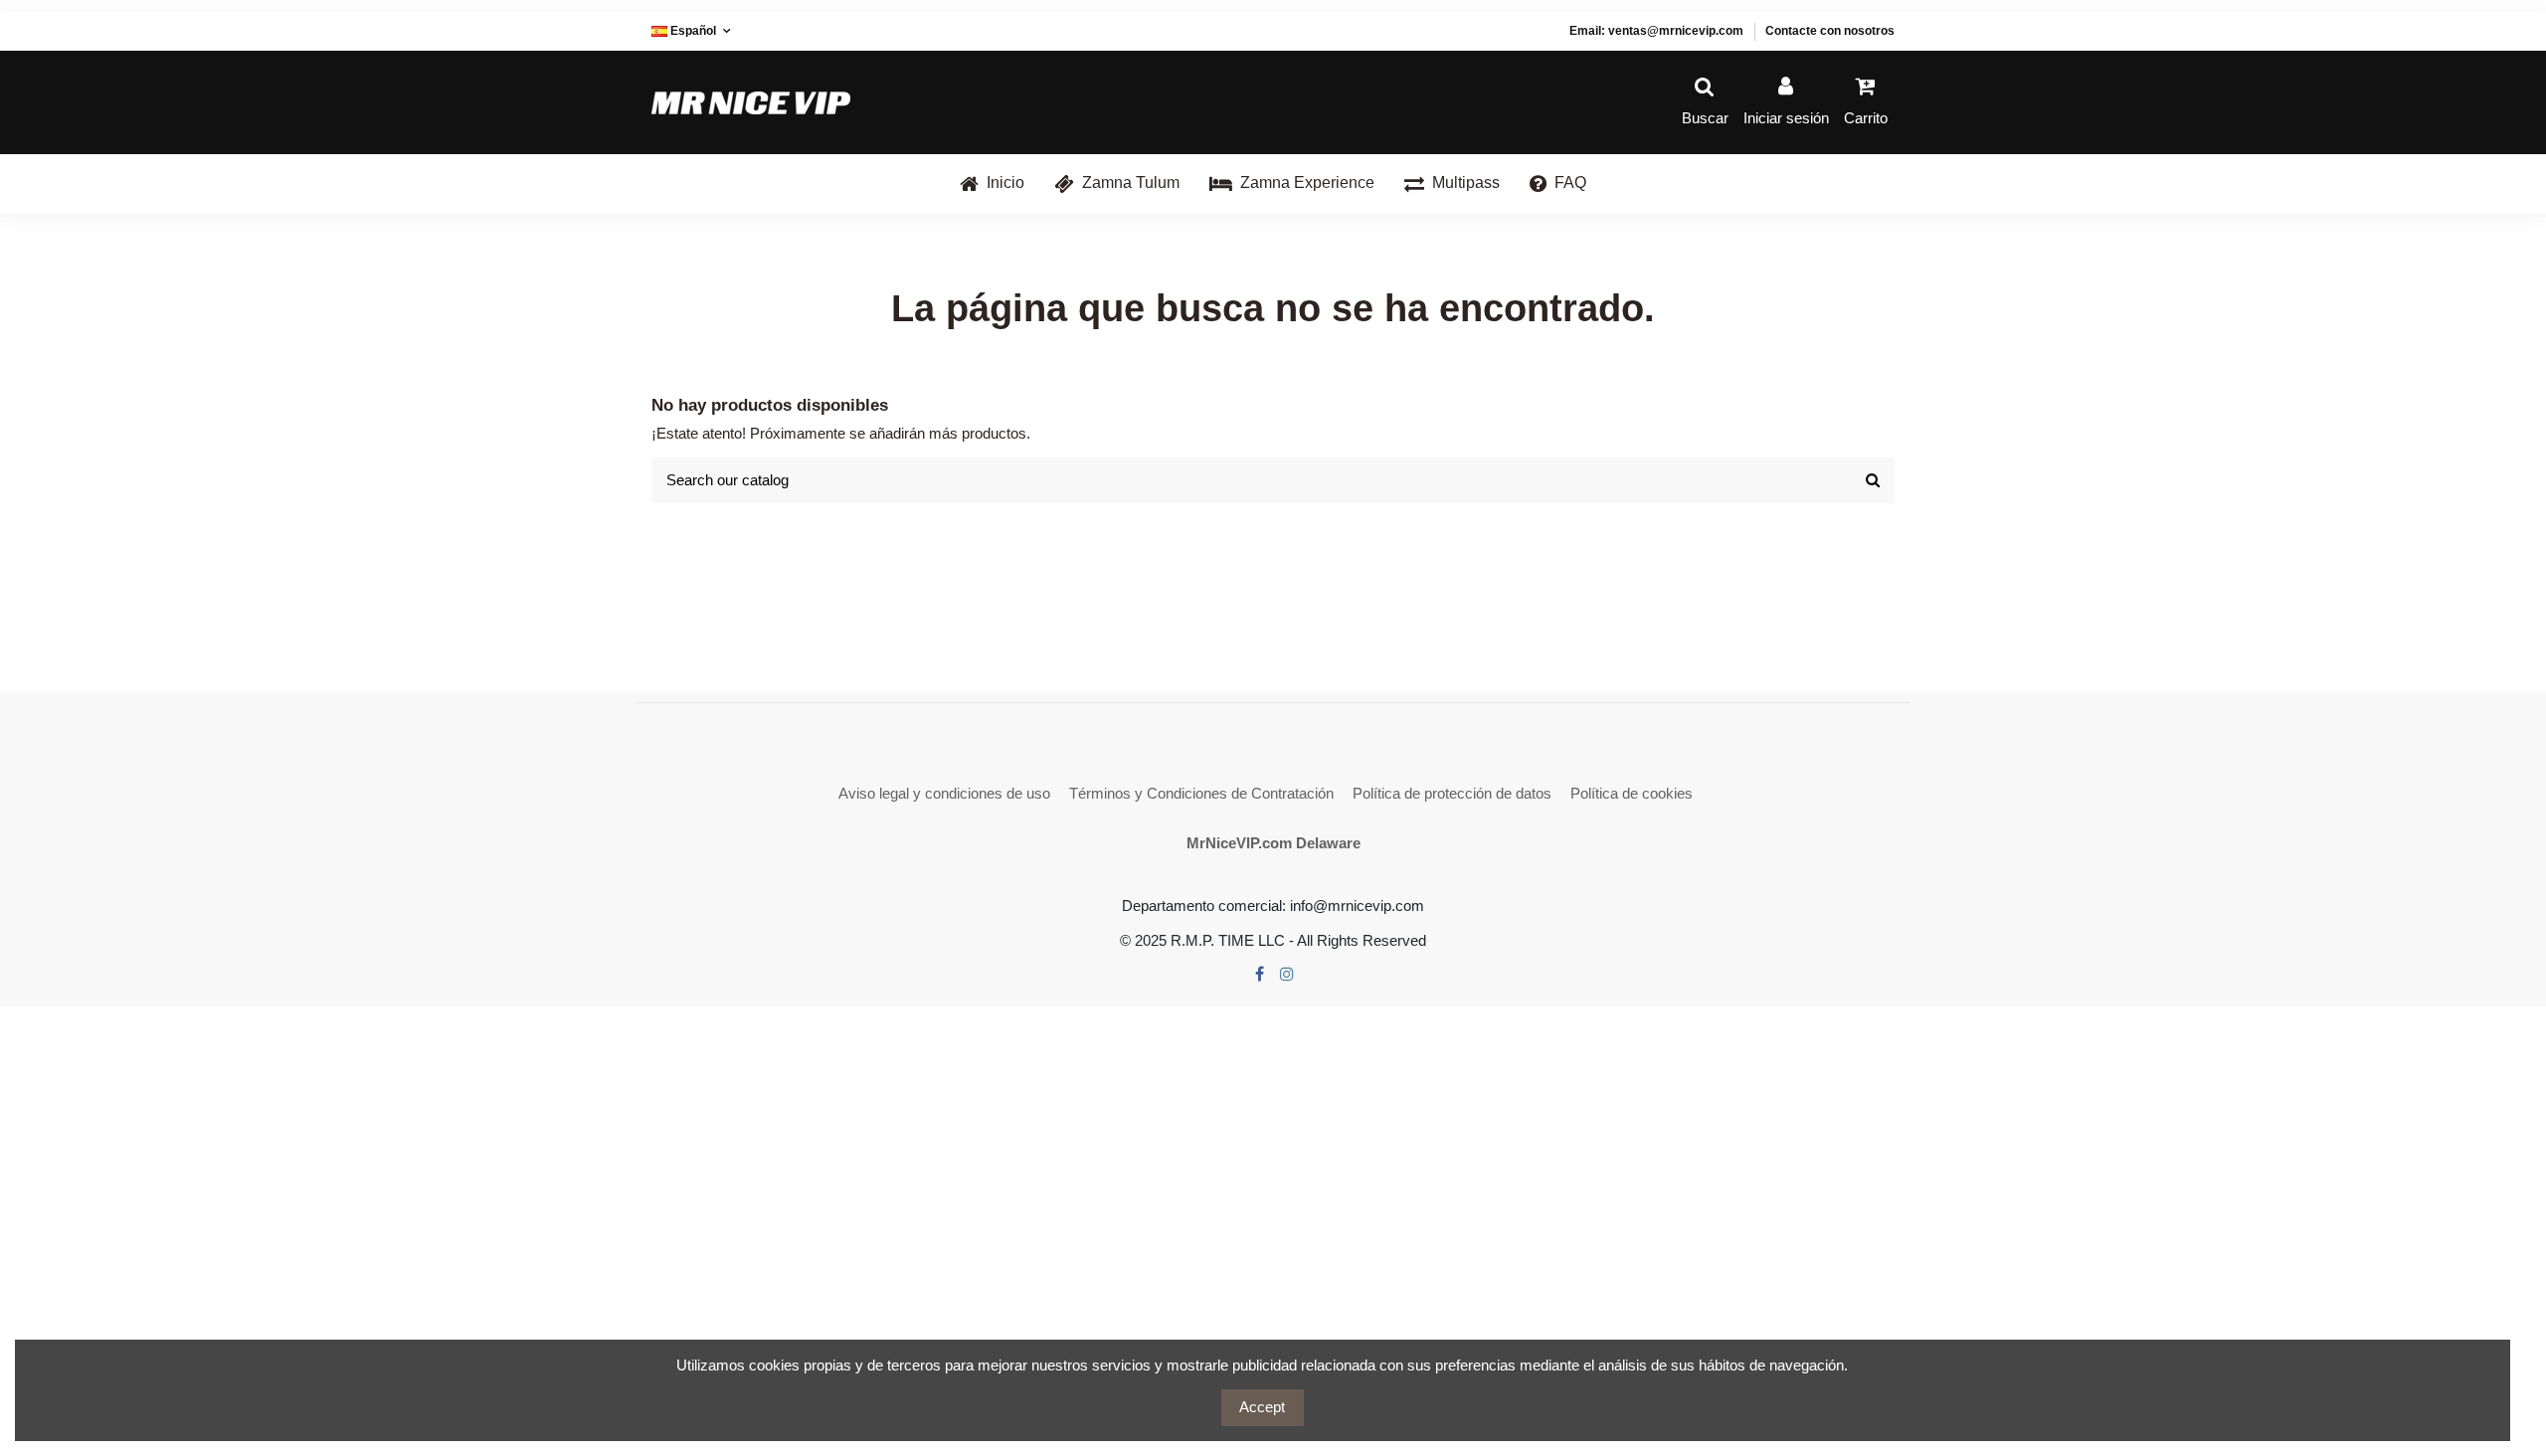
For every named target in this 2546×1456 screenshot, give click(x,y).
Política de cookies (1632, 793)
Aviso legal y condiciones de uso (944, 793)
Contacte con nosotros (1830, 31)
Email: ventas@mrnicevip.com (1656, 31)
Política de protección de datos (1452, 793)
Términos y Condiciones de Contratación (1201, 793)
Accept (1262, 1407)
